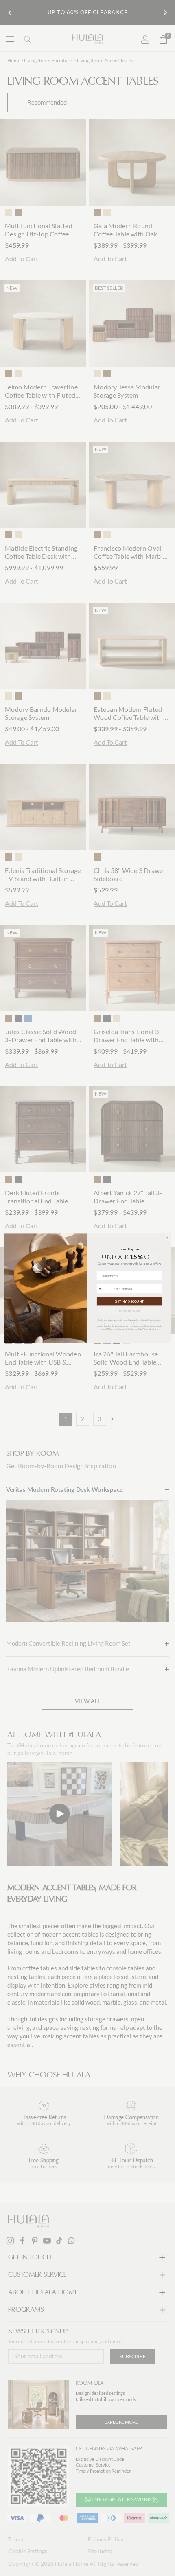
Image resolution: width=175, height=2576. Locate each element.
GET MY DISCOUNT (129, 1301)
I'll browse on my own (129, 1311)
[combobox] (104, 1288)
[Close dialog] (167, 1238)
